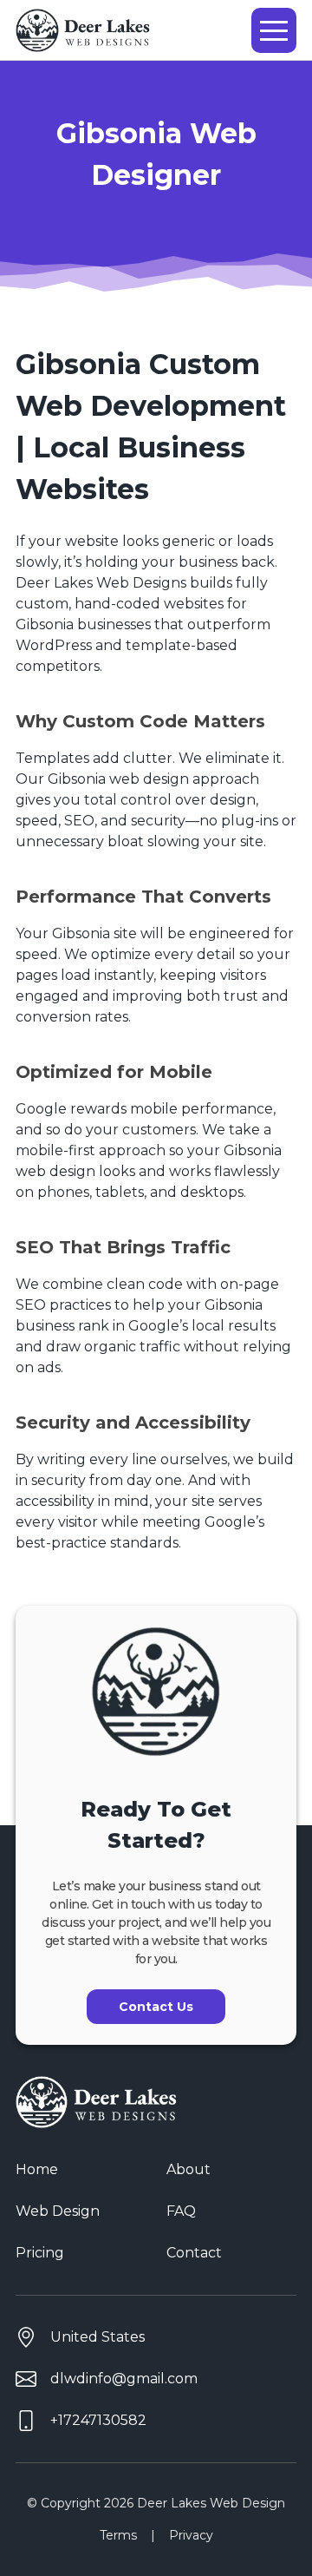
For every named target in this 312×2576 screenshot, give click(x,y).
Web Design (58, 2211)
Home (37, 2169)
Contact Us (156, 2007)
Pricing (40, 2253)
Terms (118, 2535)
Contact (194, 2253)
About (188, 2169)
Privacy (191, 2535)
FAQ (181, 2211)
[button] (274, 30)
